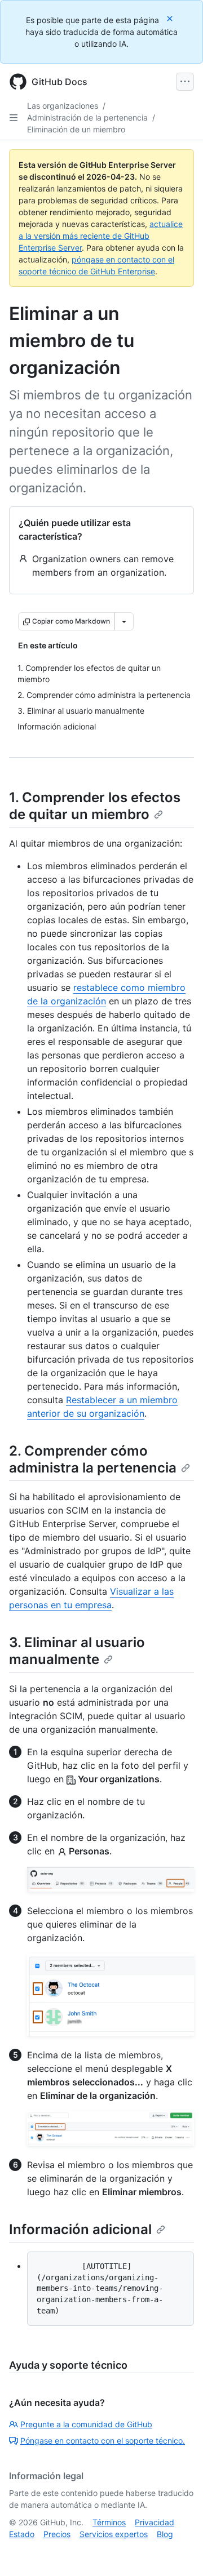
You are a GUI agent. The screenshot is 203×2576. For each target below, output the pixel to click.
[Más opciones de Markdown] (124, 621)
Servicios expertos (114, 2534)
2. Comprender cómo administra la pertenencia (93, 1459)
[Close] (171, 18)
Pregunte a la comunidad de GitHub (86, 2424)
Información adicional (80, 2229)
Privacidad (155, 2522)
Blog (165, 2534)
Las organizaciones (63, 106)
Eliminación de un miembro (76, 129)
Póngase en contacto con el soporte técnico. (103, 2441)
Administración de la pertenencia (87, 117)
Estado (22, 2534)
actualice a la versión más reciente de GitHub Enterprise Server (101, 236)
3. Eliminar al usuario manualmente (77, 1651)
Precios (57, 2534)
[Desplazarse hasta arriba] (178, 2551)
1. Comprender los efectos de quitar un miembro (95, 806)
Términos (109, 2522)
